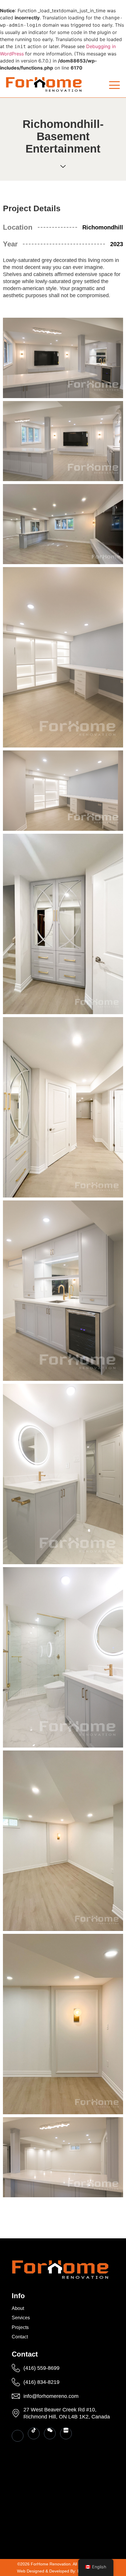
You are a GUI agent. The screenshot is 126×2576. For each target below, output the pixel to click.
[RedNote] (66, 2433)
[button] (114, 85)
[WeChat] (50, 2433)
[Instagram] (18, 2436)
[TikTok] (34, 2433)
